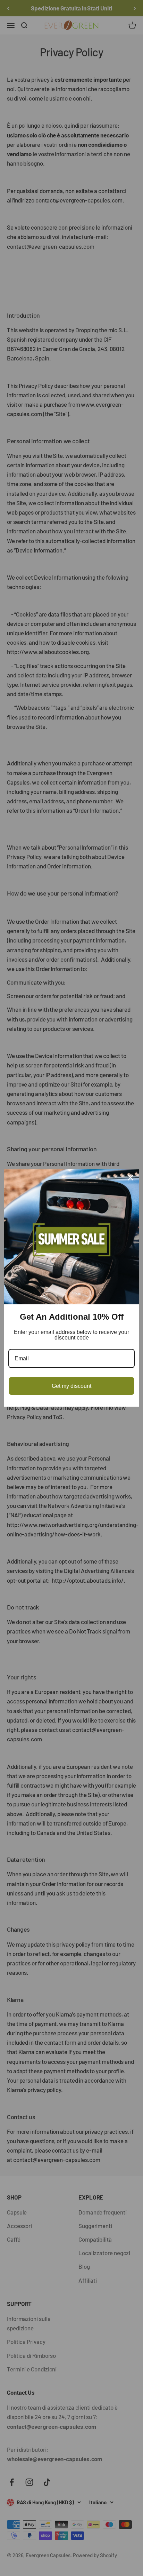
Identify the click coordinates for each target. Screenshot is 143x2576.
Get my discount (71, 1386)
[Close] (131, 1178)
